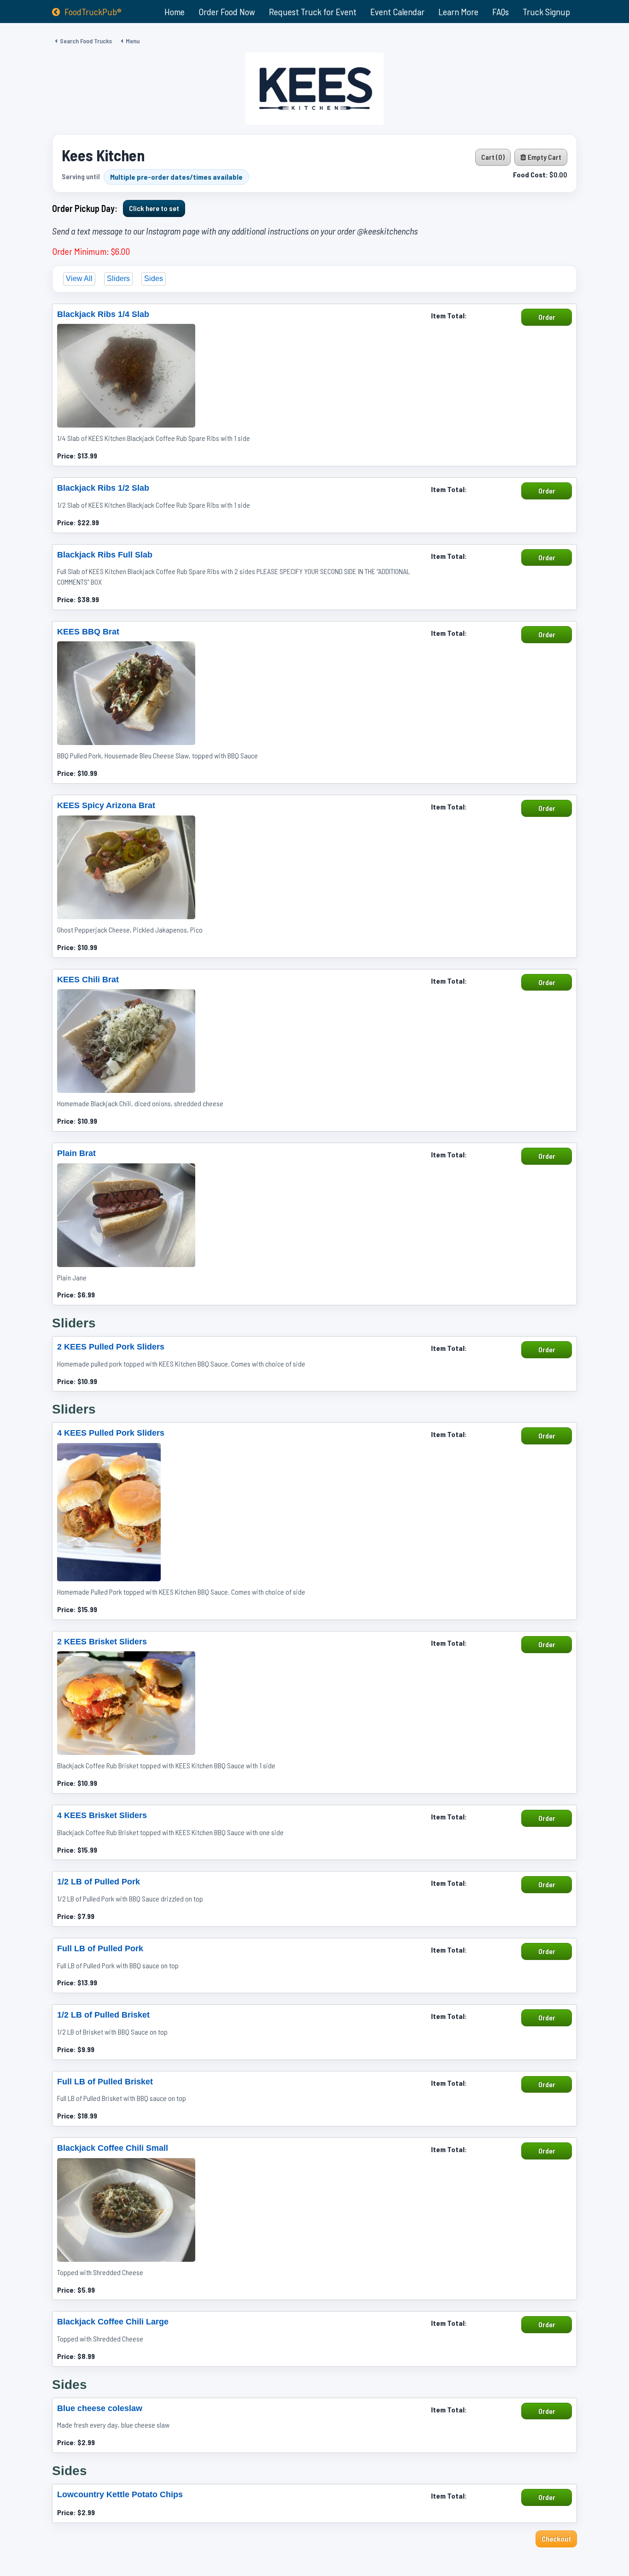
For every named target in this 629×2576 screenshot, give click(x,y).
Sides (154, 279)
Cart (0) (493, 157)
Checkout (556, 2538)
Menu (133, 41)
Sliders (118, 279)
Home (175, 12)
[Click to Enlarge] (126, 376)
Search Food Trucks (86, 41)
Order (547, 317)
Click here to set (154, 208)
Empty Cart (544, 157)
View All (79, 279)
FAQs (501, 12)
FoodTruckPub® (93, 12)
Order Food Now (227, 12)
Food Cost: (530, 174)
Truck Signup (546, 12)
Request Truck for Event (313, 12)
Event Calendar (397, 12)
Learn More (458, 12)
